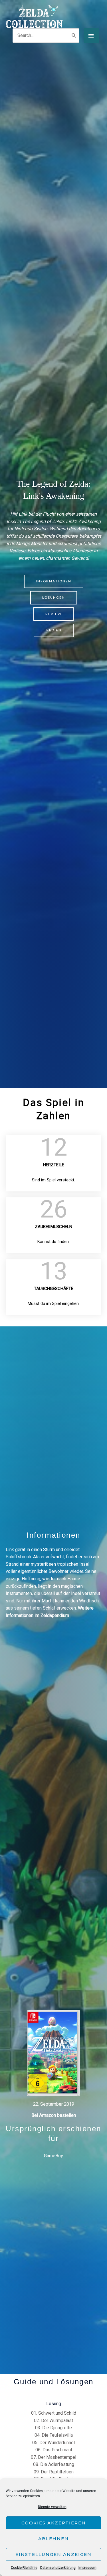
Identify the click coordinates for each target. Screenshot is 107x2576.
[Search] (74, 36)
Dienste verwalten (52, 2507)
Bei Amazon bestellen (54, 2115)
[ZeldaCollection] (34, 16)
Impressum (87, 2568)
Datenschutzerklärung (58, 2568)
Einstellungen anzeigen (53, 2554)
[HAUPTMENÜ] (91, 35)
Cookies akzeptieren (54, 2523)
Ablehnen (53, 2539)
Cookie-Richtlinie (24, 2568)
